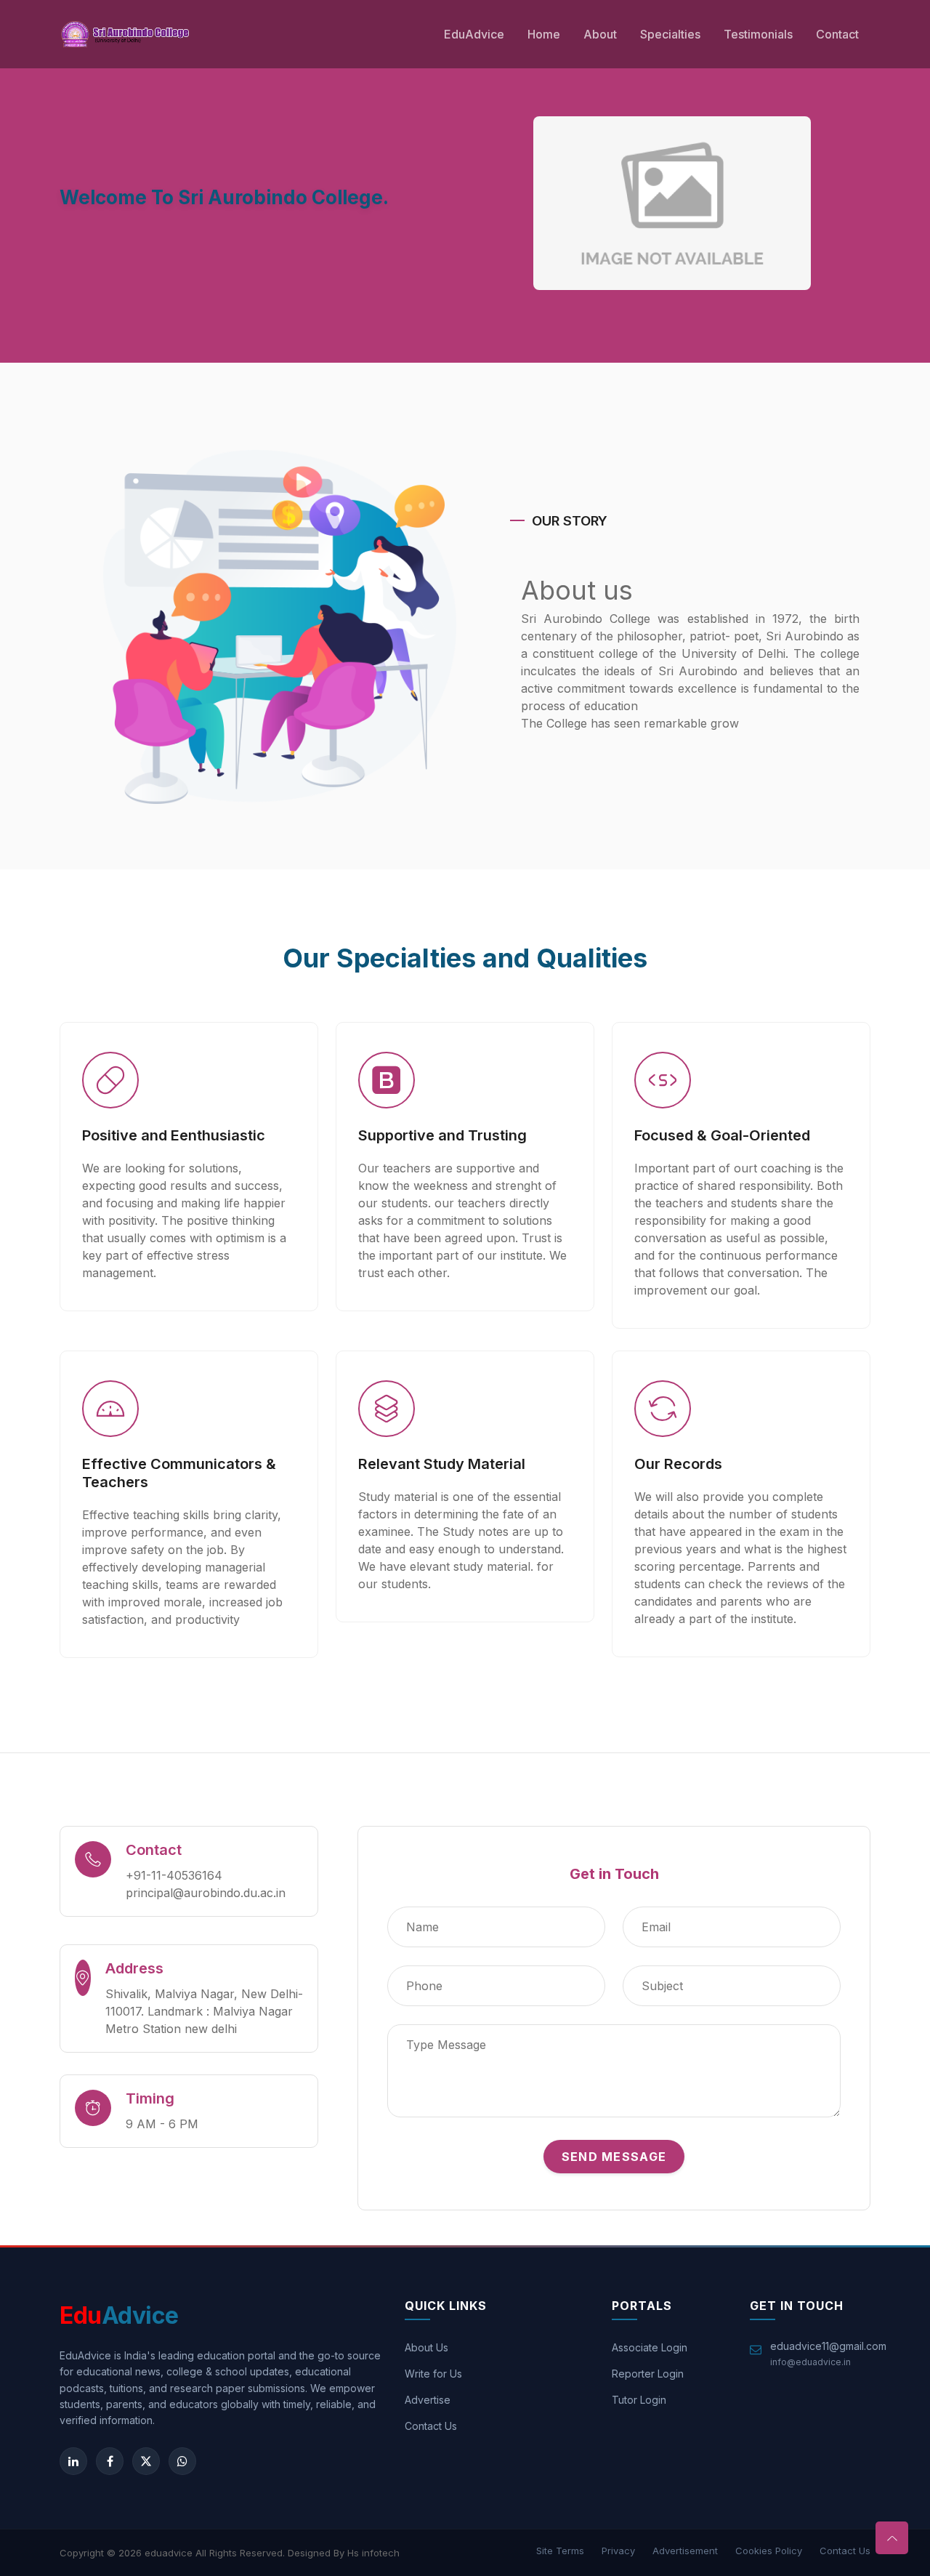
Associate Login (650, 2347)
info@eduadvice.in (810, 2362)
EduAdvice (474, 34)
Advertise (428, 2400)
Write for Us (433, 2374)
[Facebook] (110, 2461)
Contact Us (431, 2426)
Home (544, 34)
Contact (837, 34)
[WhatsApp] (182, 2461)
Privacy (618, 2551)
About (600, 34)
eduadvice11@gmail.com (828, 2346)
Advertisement (685, 2551)
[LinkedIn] (73, 2461)
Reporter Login (648, 2374)
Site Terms (560, 2551)
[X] (146, 2461)
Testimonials (758, 34)
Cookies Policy (769, 2551)
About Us (426, 2347)
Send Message (614, 2157)
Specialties (670, 34)
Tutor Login (639, 2400)
